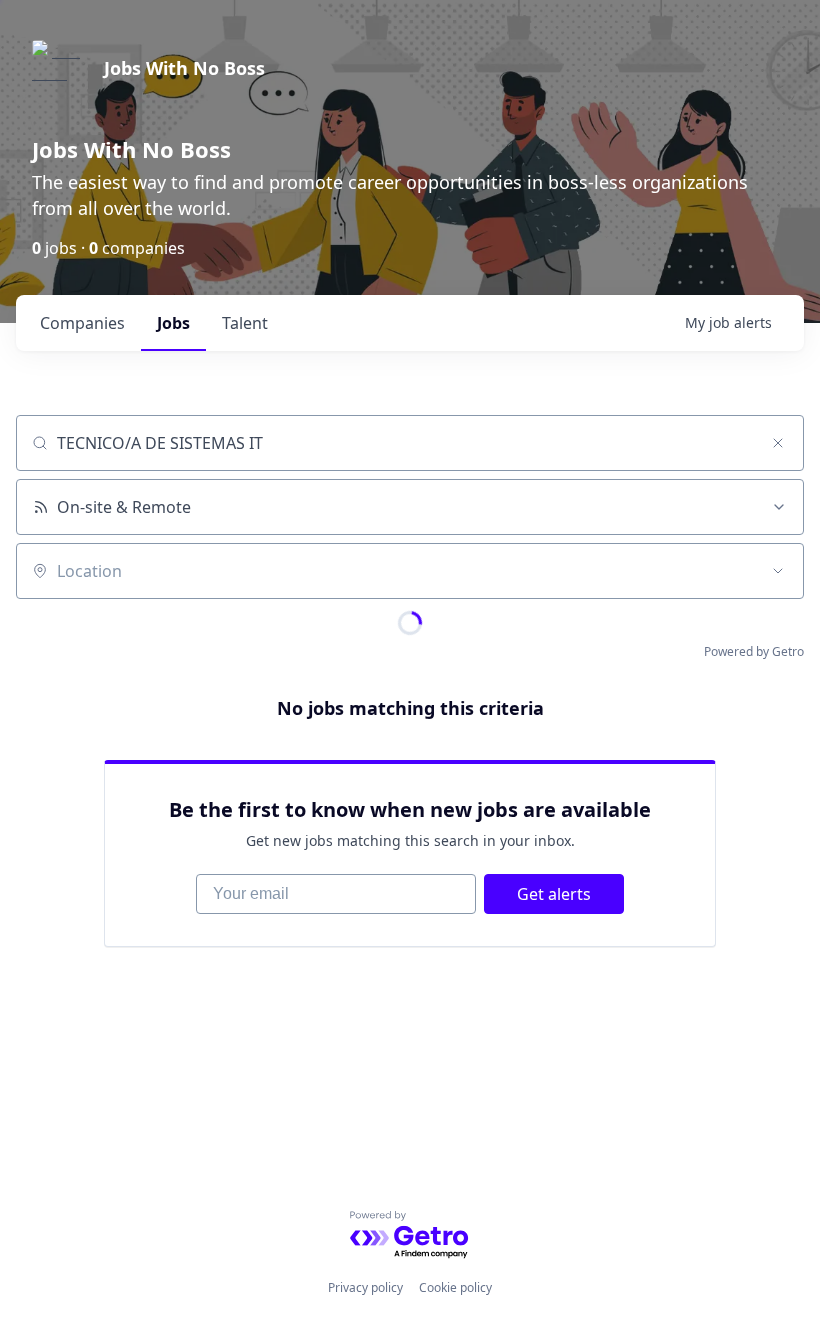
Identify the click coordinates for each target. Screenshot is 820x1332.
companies (82, 323)
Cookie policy (455, 1287)
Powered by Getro (754, 651)
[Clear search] (778, 443)
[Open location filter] (778, 571)
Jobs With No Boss (184, 68)
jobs (173, 323)
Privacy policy (365, 1287)
